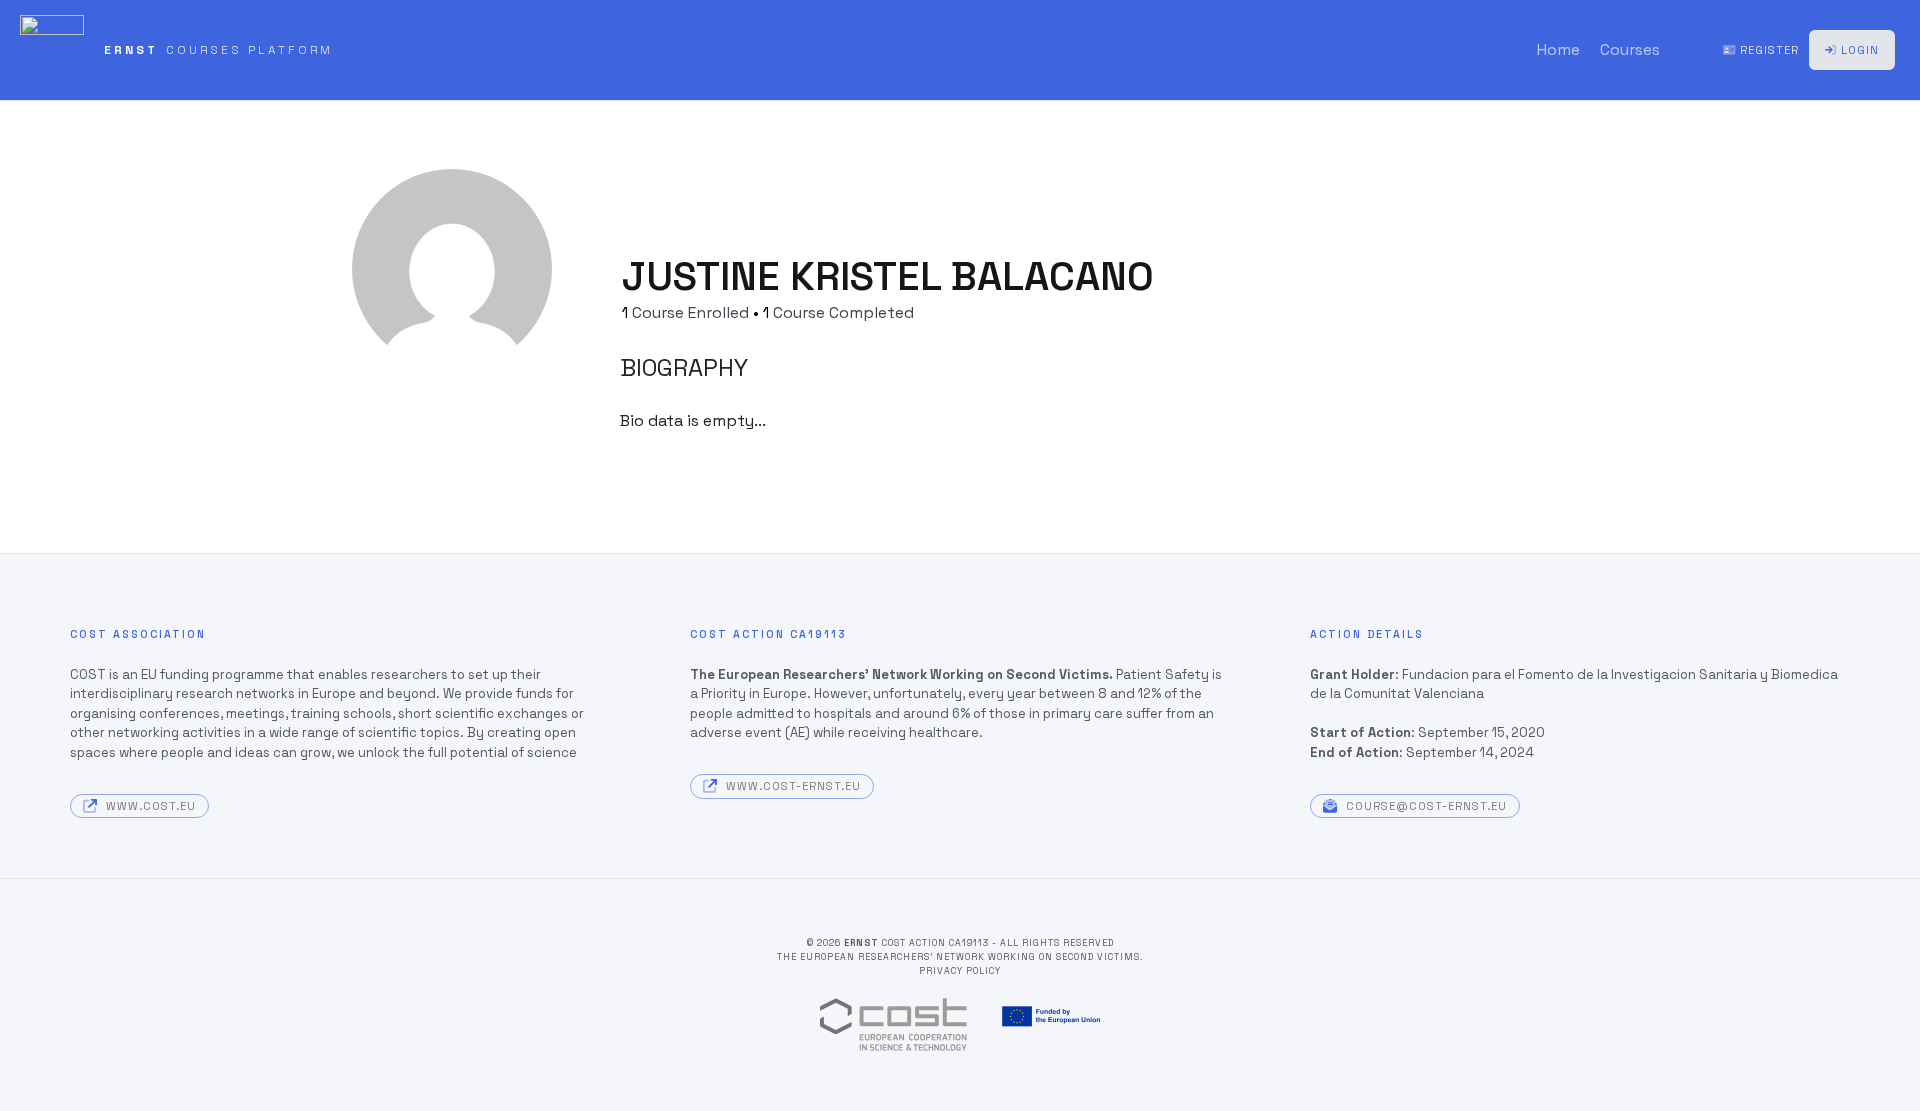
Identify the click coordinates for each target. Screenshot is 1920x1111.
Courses (1630, 50)
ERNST (131, 50)
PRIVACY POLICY (960, 971)
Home (1558, 50)
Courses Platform (249, 50)
